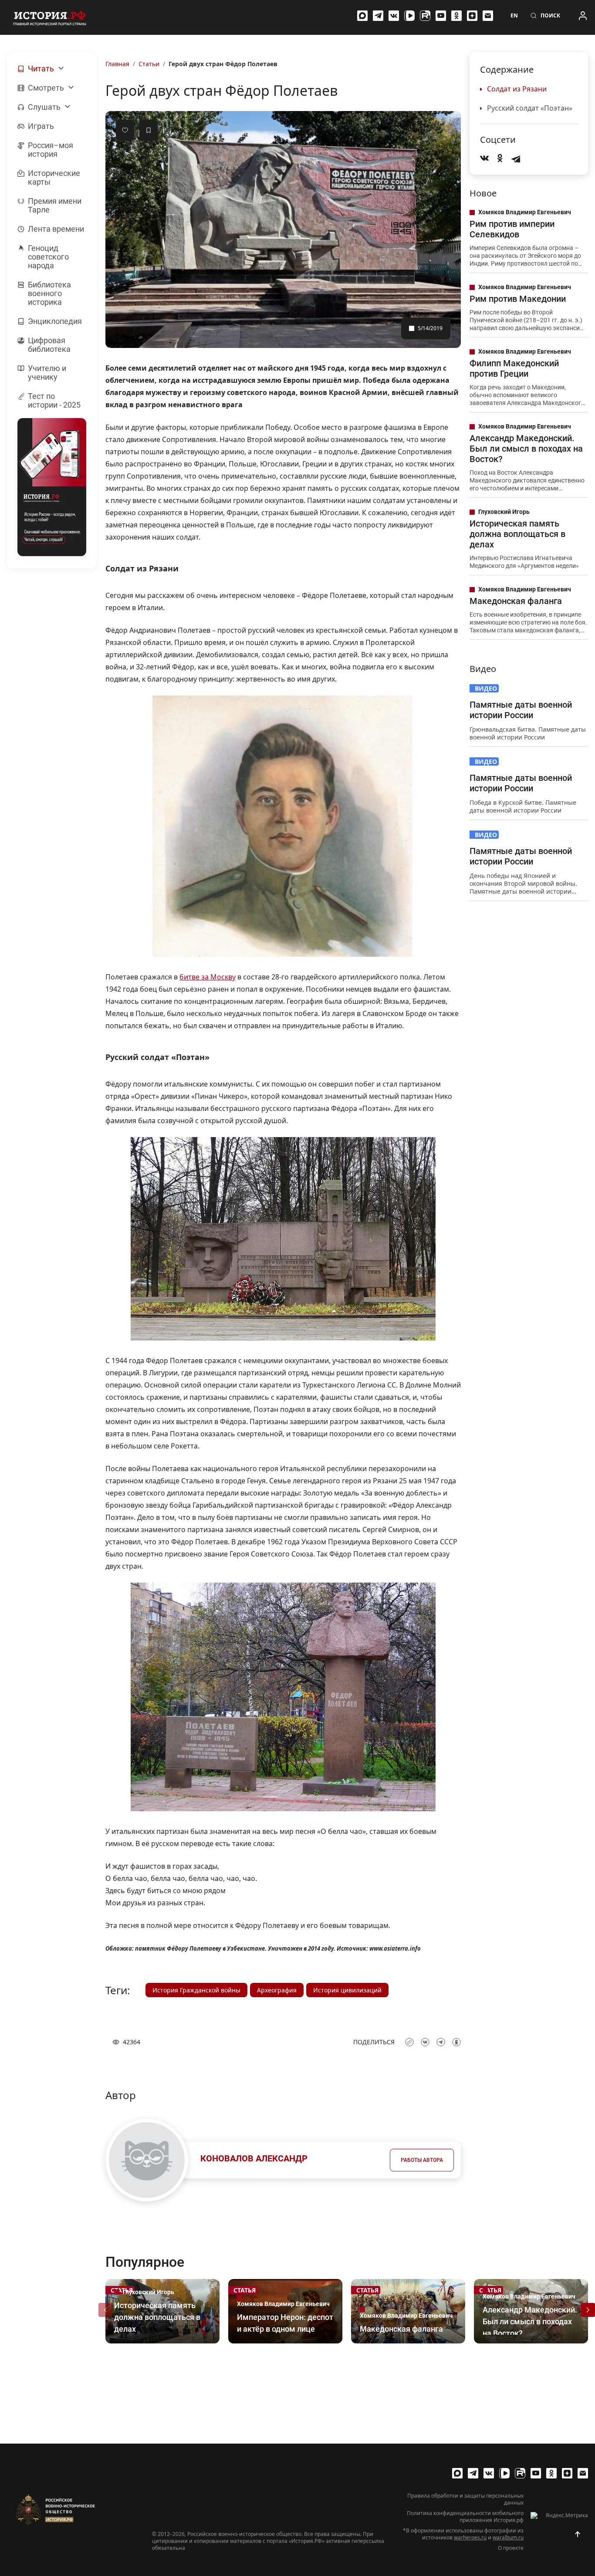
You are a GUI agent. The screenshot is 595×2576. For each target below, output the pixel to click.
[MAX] (362, 16)
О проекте (511, 2548)
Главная (117, 64)
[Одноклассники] (456, 16)
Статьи (149, 64)
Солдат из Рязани (517, 89)
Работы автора (422, 2160)
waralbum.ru (508, 2537)
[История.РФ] (50, 17)
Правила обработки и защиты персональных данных (465, 2499)
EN (514, 16)
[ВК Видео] (409, 16)
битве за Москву (208, 977)
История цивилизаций (347, 1990)
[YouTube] (441, 16)
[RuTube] (425, 16)
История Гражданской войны (196, 1990)
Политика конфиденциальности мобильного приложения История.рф (465, 2517)
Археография (277, 1990)
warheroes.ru (470, 2537)
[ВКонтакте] (394, 16)
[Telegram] (378, 16)
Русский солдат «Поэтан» (530, 108)
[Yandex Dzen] (472, 16)
